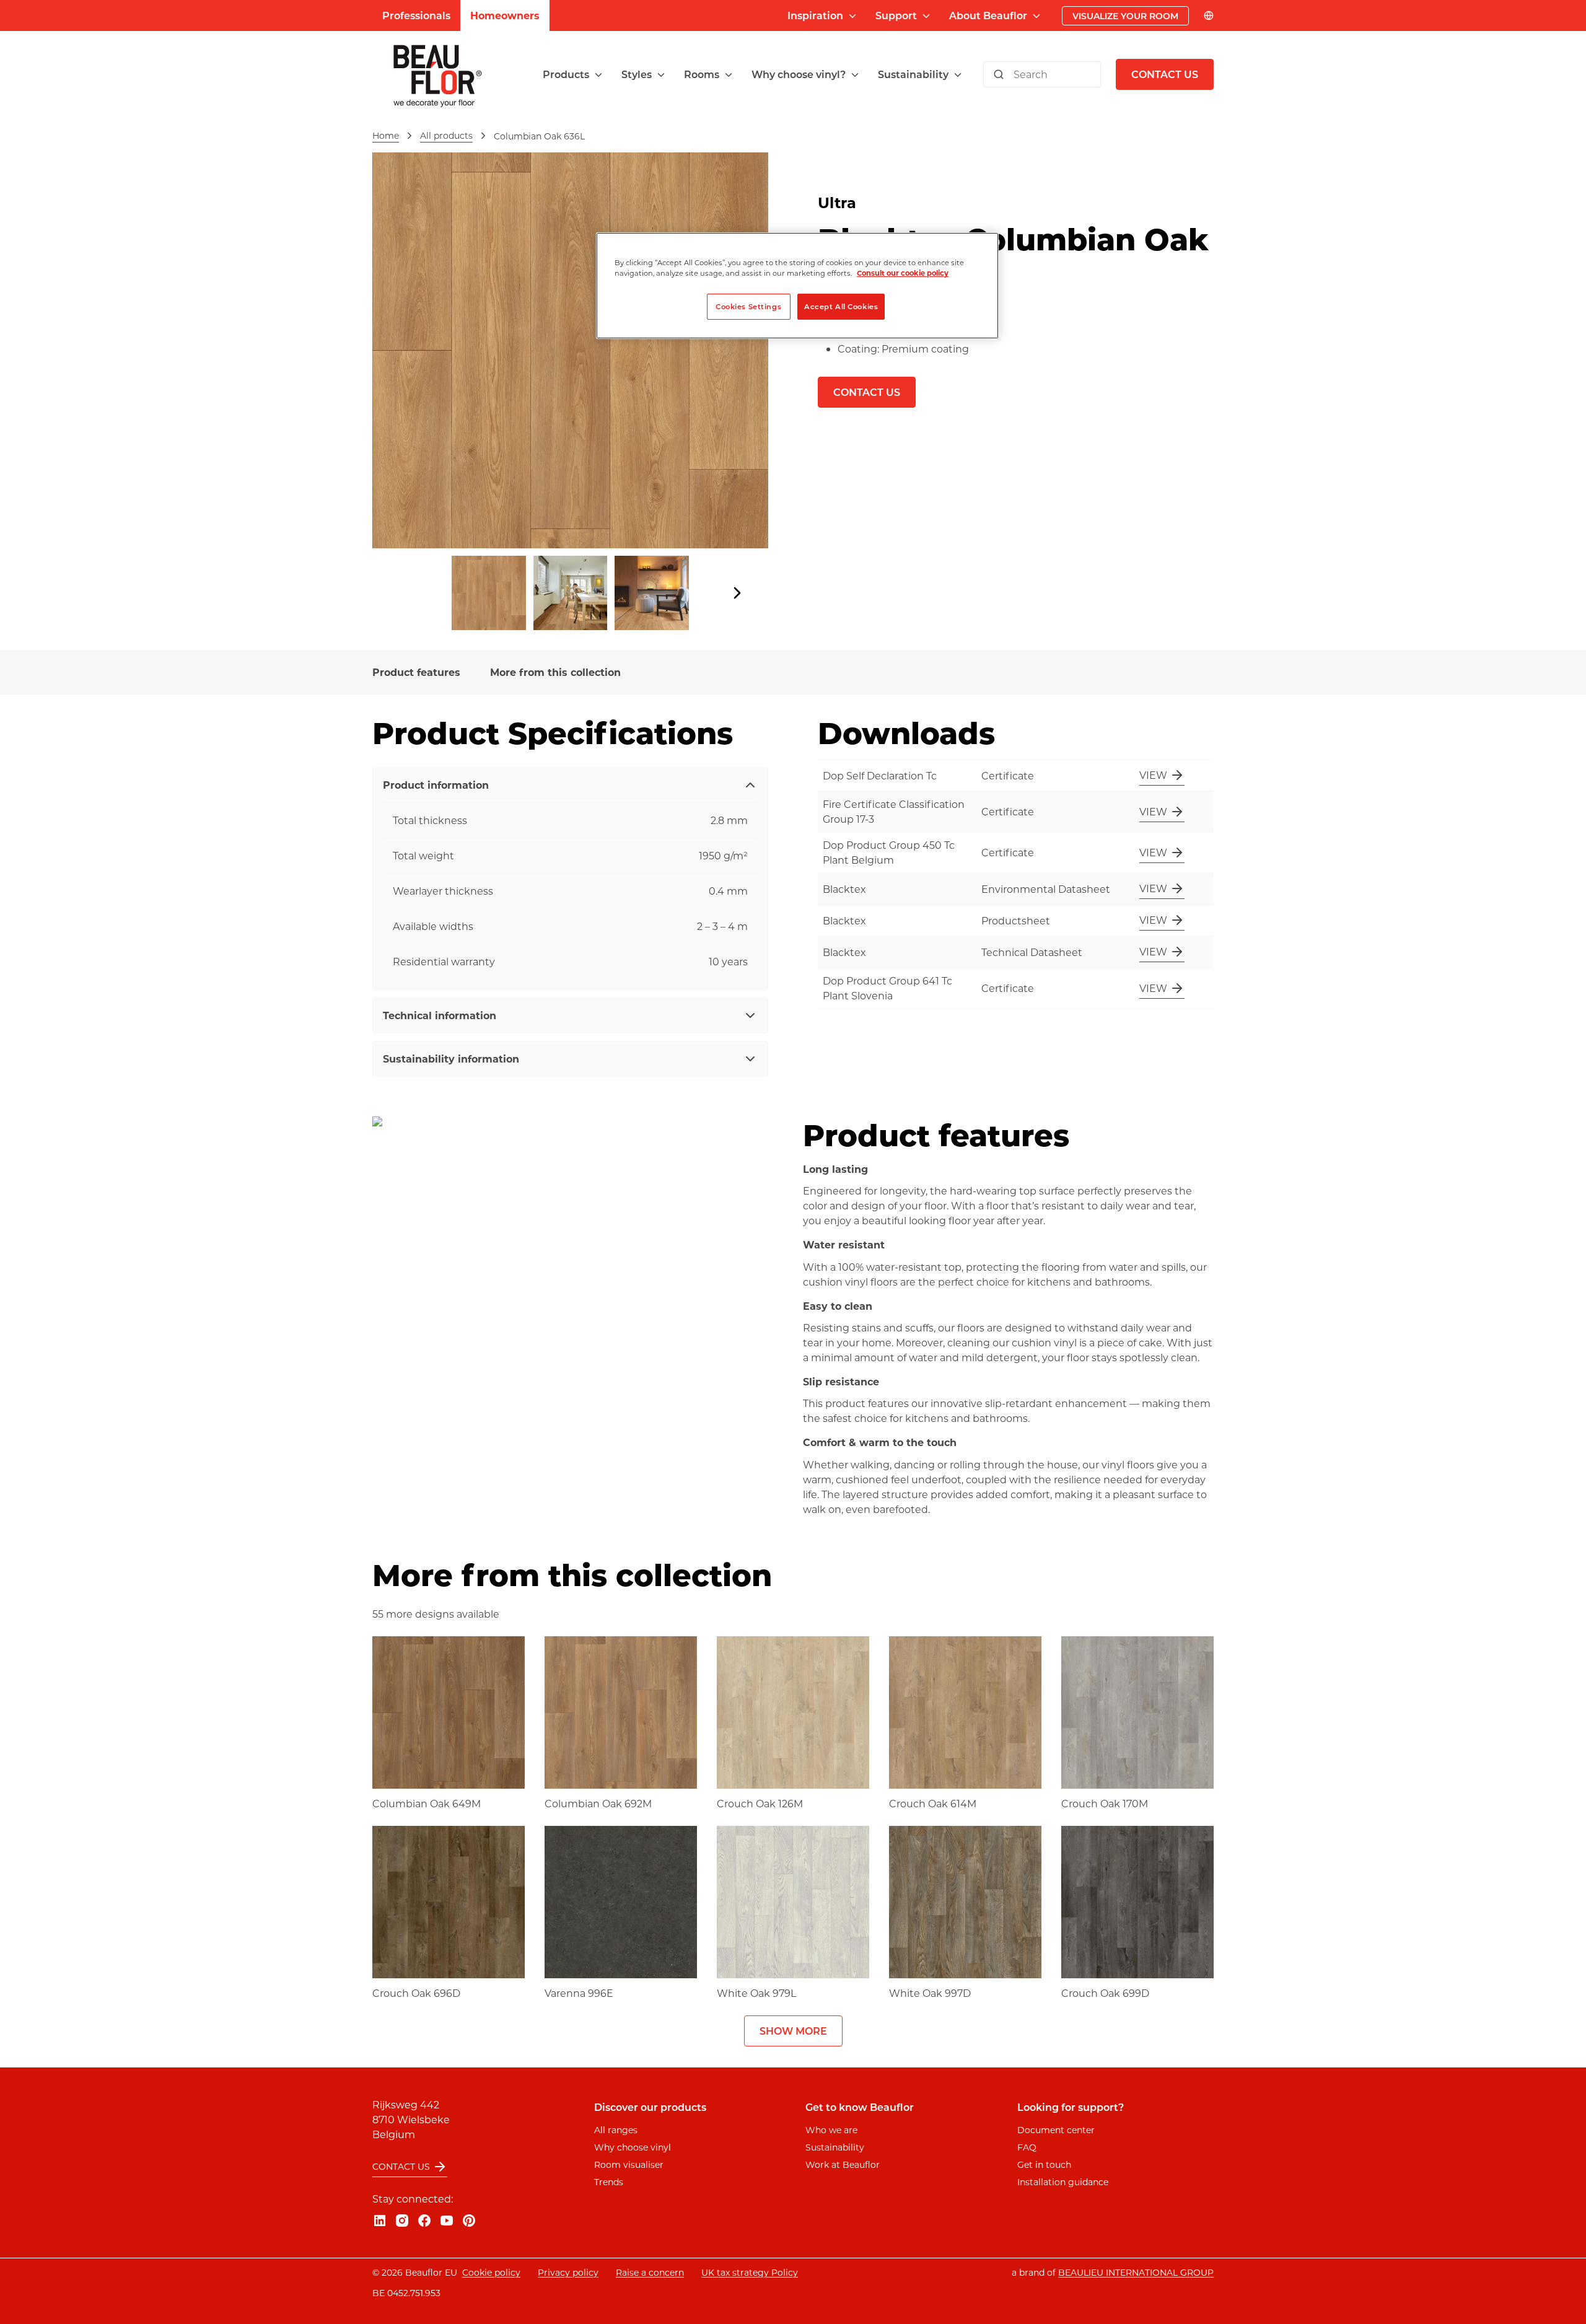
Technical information (440, 1015)
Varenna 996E (579, 1993)
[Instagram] (402, 2221)
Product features (416, 672)
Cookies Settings (748, 306)
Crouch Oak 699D (1105, 1993)
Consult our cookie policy (903, 273)
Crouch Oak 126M (760, 1803)
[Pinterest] (469, 2221)
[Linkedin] (380, 2221)
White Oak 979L (756, 1993)
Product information (436, 785)
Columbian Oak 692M (598, 1803)
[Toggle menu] (598, 75)
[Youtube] (447, 2221)
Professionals (416, 15)
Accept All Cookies (841, 306)
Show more (793, 2031)
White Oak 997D (930, 1993)
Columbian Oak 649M (427, 1803)
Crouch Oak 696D (416, 1993)
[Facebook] (424, 2221)
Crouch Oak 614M (933, 1803)
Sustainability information (451, 1059)
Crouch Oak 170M (1105, 1803)
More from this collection (555, 672)
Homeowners (505, 15)
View (1153, 775)
